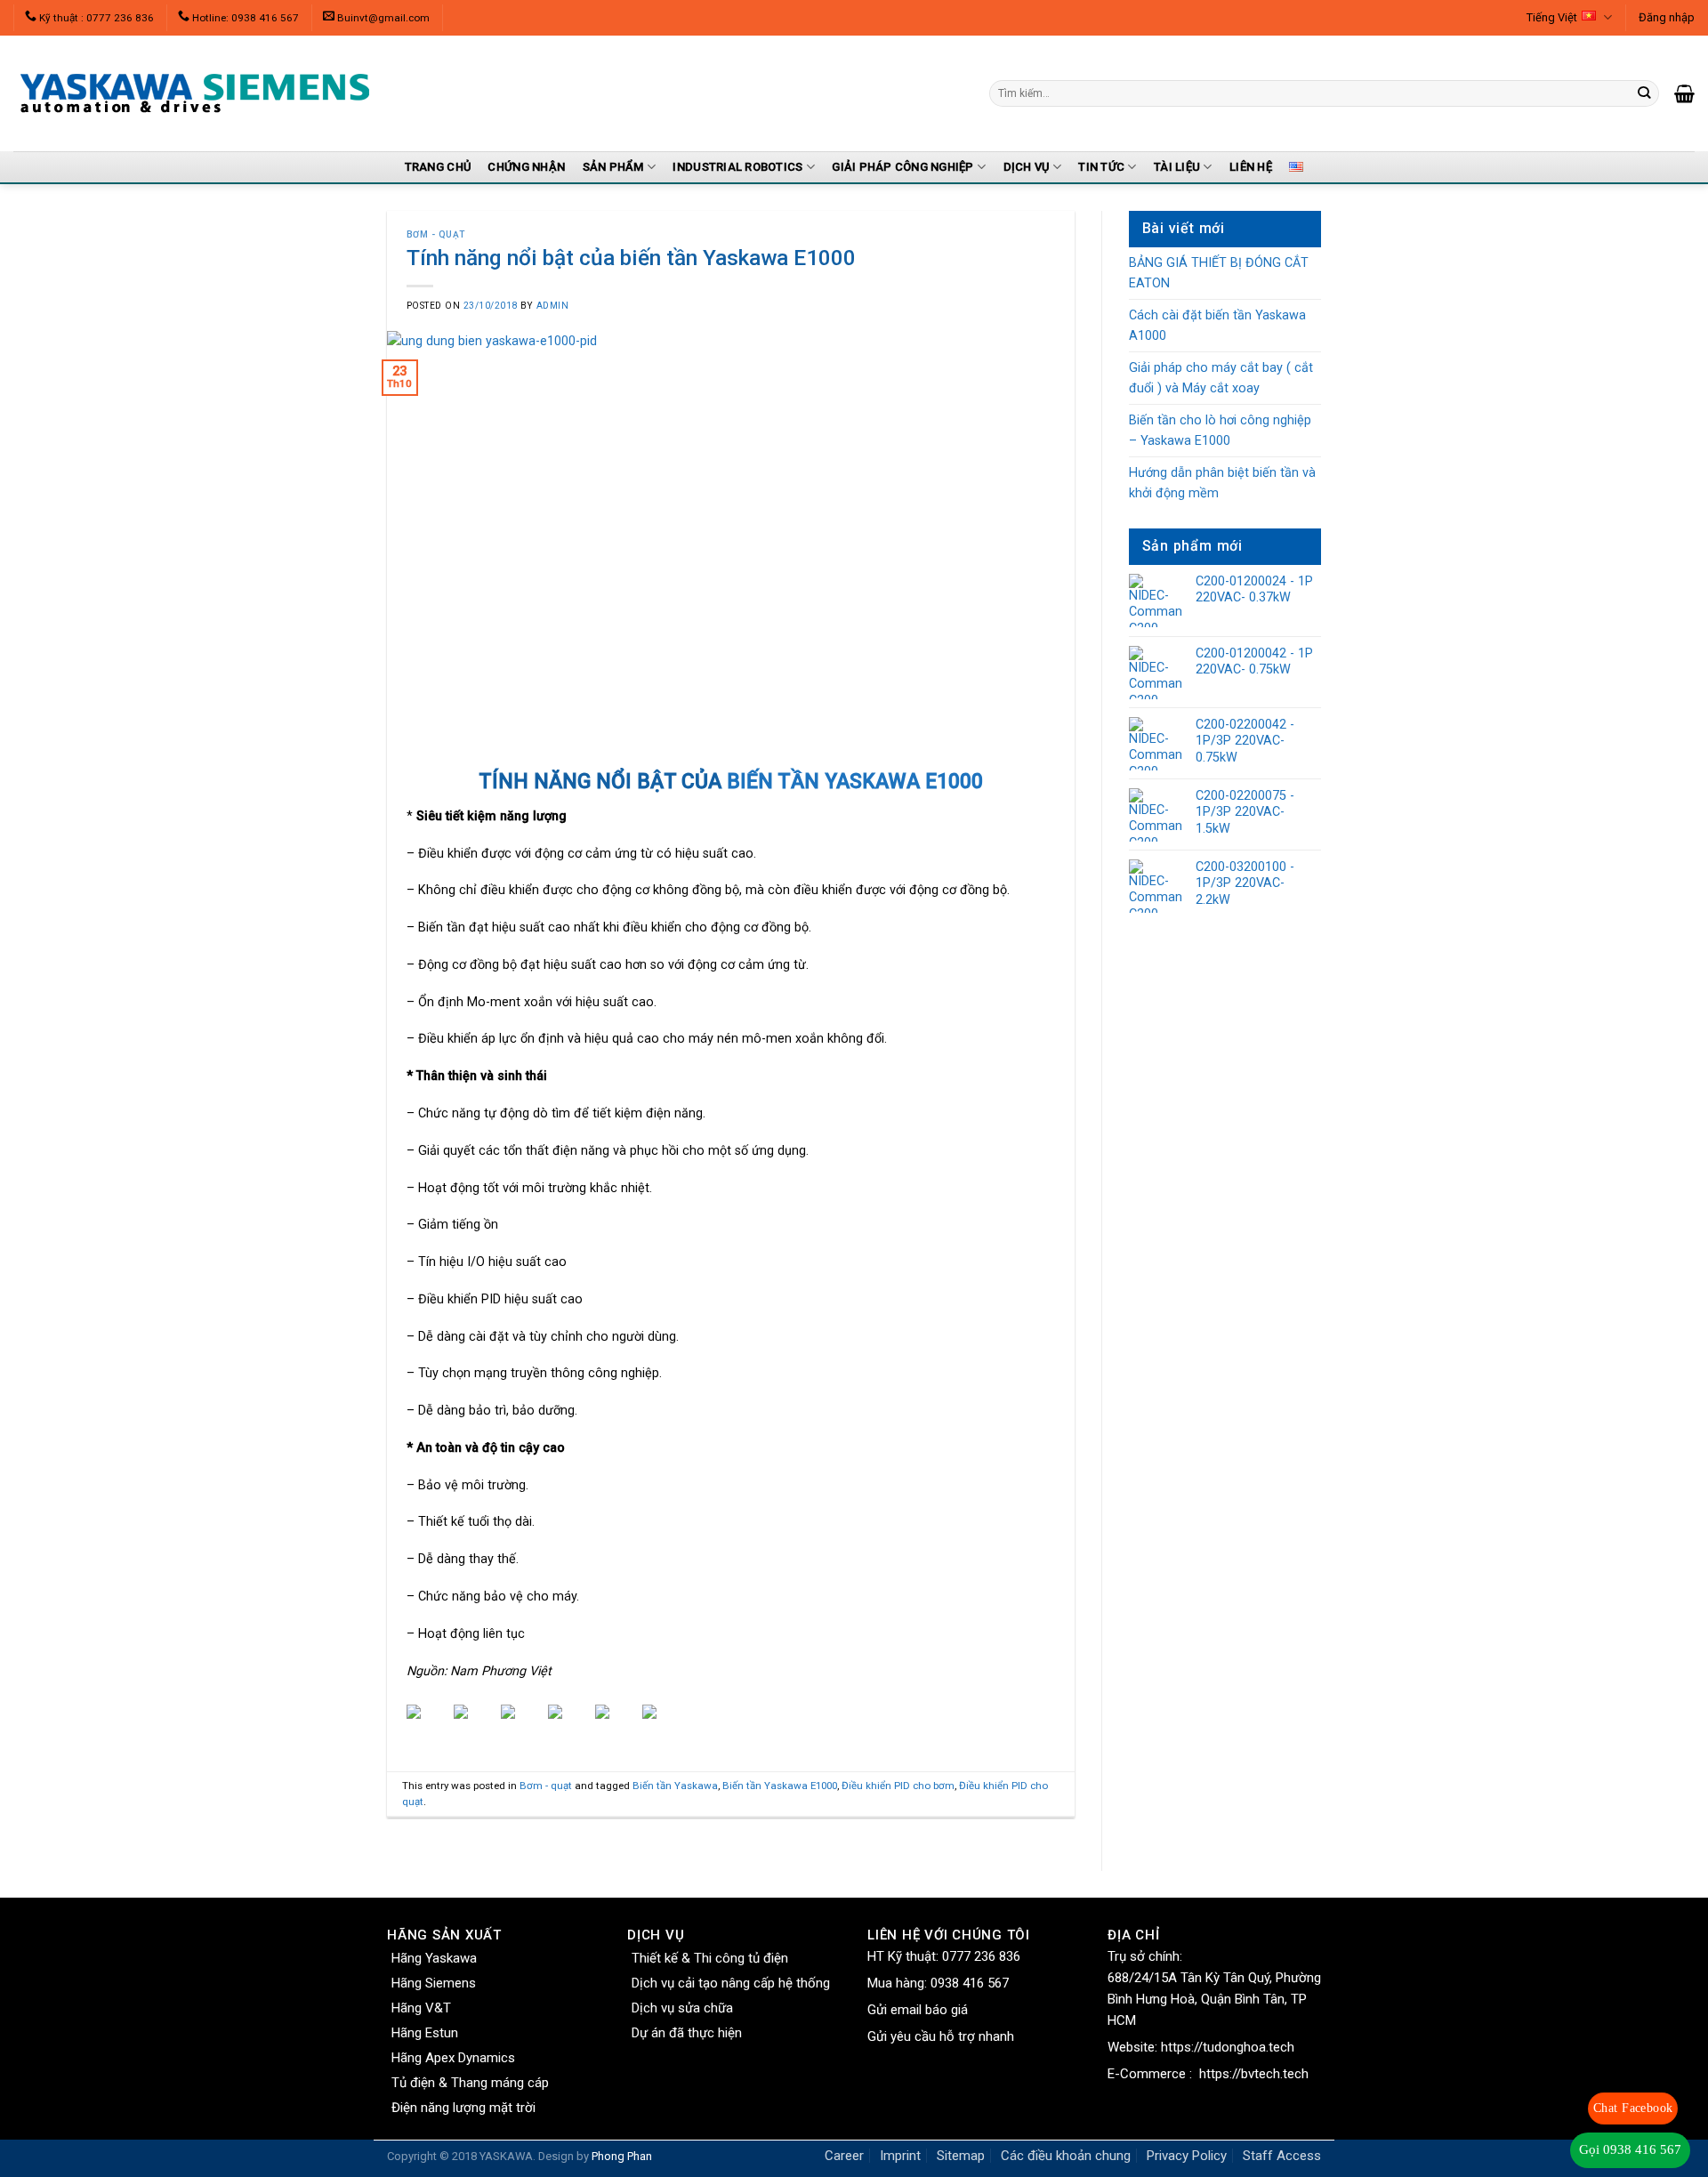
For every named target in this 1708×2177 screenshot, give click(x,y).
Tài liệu (1177, 167)
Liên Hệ (1251, 167)
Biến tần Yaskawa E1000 (780, 1786)
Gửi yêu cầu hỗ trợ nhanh (941, 2036)
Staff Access (1282, 2156)
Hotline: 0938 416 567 (246, 18)
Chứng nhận (526, 167)
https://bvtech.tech (1254, 2074)
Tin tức (1101, 167)
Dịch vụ (1027, 167)
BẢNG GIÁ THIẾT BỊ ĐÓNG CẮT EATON (1219, 273)
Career (844, 2156)
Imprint (900, 2156)
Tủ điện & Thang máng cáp (470, 2083)
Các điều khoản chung (1066, 2156)
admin (553, 306)
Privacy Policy (1187, 2156)
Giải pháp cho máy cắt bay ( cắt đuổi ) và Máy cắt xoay (1221, 378)
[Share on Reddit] (522, 1726)
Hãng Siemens (434, 1983)
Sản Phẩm (613, 167)
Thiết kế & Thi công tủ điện (710, 1958)
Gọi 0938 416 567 (1630, 2149)
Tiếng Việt (1552, 17)
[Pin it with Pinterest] (569, 1726)
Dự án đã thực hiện (687, 2033)
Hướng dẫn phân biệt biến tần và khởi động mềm (1222, 483)
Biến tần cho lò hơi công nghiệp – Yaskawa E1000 (1220, 431)
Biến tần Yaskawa (675, 1786)
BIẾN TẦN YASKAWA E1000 (855, 782)
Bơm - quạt (436, 234)
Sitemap (961, 2156)
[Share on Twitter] (475, 1726)
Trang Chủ (438, 167)
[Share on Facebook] (428, 1726)
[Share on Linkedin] (616, 1726)
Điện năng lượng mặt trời (463, 2108)
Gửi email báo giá (918, 2010)
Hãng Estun (425, 2033)
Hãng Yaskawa (434, 1958)
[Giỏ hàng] (1684, 93)
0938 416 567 (970, 1983)
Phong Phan (622, 2156)
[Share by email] (664, 1726)
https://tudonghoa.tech (1228, 2047)
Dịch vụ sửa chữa (682, 2008)
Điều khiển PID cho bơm (898, 1786)
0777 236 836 (981, 1956)
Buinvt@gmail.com (383, 18)
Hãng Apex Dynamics (453, 2058)
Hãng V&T (421, 2008)
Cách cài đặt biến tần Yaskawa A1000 (1217, 326)
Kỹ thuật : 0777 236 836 (97, 18)
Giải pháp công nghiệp (902, 167)
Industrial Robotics (737, 167)
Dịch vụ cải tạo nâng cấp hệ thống (731, 1983)
